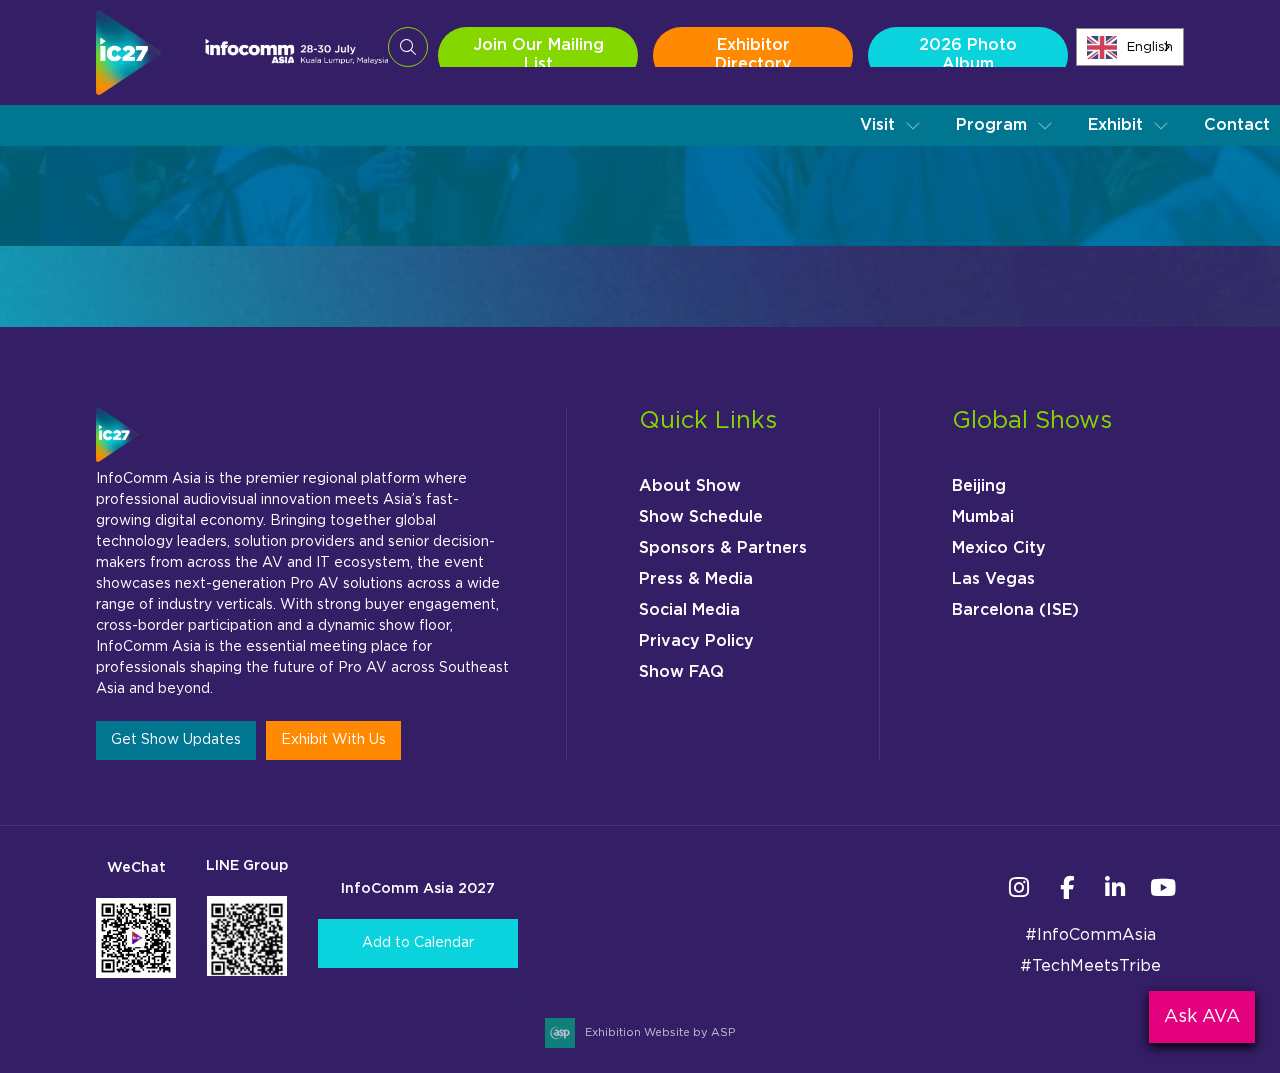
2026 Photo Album (968, 54)
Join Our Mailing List (538, 54)
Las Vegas (993, 579)
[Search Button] (408, 47)
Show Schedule (701, 517)
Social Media (689, 610)
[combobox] (1130, 47)
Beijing (979, 486)
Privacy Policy (696, 641)
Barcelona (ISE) (1015, 610)
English (1150, 47)
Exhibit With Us (333, 740)
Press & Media (696, 579)
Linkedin (1114, 887)
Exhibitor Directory (753, 54)
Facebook (1066, 887)
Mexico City (999, 548)
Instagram (1018, 887)
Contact (1237, 125)
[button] (890, 125)
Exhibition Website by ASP (660, 1032)
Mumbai (983, 517)
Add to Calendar (418, 943)
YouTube (1162, 887)
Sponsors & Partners (723, 548)
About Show (690, 486)
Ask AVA (1202, 1017)
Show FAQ (681, 672)
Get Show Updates (176, 740)
